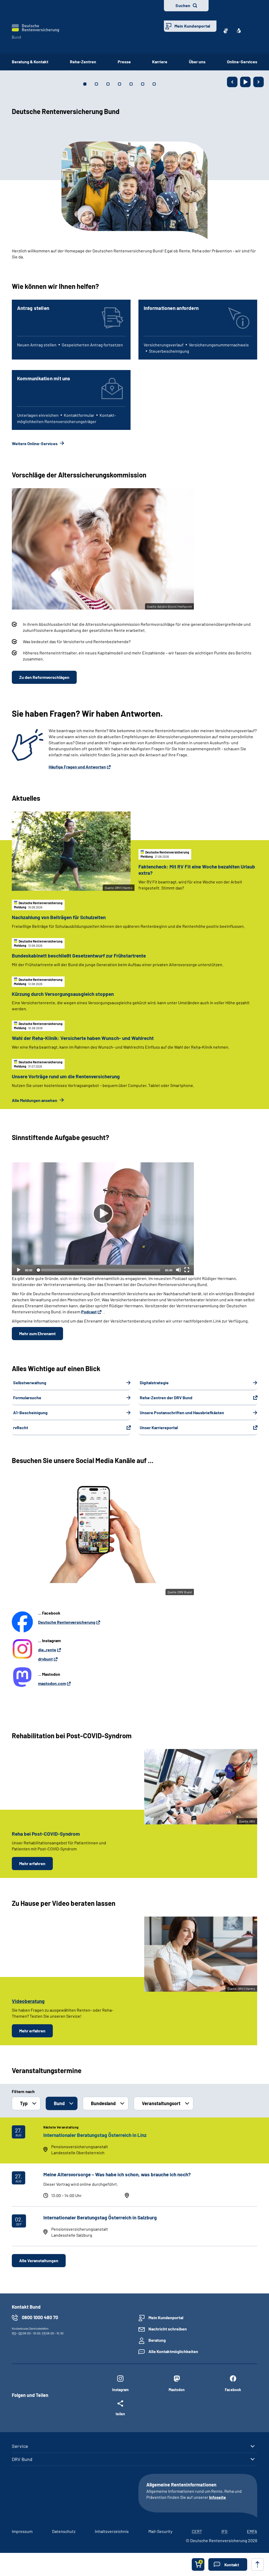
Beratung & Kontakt (30, 62)
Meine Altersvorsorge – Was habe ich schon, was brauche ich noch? (117, 2174)
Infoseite (218, 2497)
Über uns (197, 62)
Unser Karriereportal (159, 1427)
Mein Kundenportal (192, 26)
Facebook (233, 2390)
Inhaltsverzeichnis (112, 2531)
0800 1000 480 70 (40, 2317)
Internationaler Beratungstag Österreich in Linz (95, 2135)
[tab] (85, 84)
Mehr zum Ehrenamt (37, 1333)
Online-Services (242, 62)
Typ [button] (24, 2103)
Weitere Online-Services (35, 443)
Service (20, 2446)
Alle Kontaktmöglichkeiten (173, 2351)
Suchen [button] (183, 5)
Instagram (120, 2390)
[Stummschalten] (178, 1270)
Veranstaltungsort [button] (161, 2103)
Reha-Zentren (83, 62)
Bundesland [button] (103, 2103)
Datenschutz (64, 2531)
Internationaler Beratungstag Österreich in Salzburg (100, 2217)
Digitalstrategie (154, 1383)
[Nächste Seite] (258, 82)
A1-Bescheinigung (30, 1412)
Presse (124, 62)
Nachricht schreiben (168, 2329)
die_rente (47, 1650)
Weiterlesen (23, 266)
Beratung (157, 2340)
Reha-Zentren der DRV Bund (166, 1398)
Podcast (89, 1312)
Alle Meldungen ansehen (35, 1100)
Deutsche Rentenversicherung (67, 1622)
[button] (228, 2564)
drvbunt (45, 1659)
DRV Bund (22, 2459)
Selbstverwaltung (30, 1383)
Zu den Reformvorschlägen (44, 677)
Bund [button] (59, 2103)
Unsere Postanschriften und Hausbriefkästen (182, 1412)
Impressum (22, 2531)
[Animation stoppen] (245, 82)
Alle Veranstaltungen (39, 2260)
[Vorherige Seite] (232, 82)
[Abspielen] (103, 1214)
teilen (120, 2414)
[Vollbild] (187, 1270)
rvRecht (21, 1427)
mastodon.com (52, 1683)
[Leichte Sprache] (239, 31)
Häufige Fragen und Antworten (77, 767)
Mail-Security (160, 2531)
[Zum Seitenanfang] (257, 2564)
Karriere (160, 62)
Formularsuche (27, 1398)
